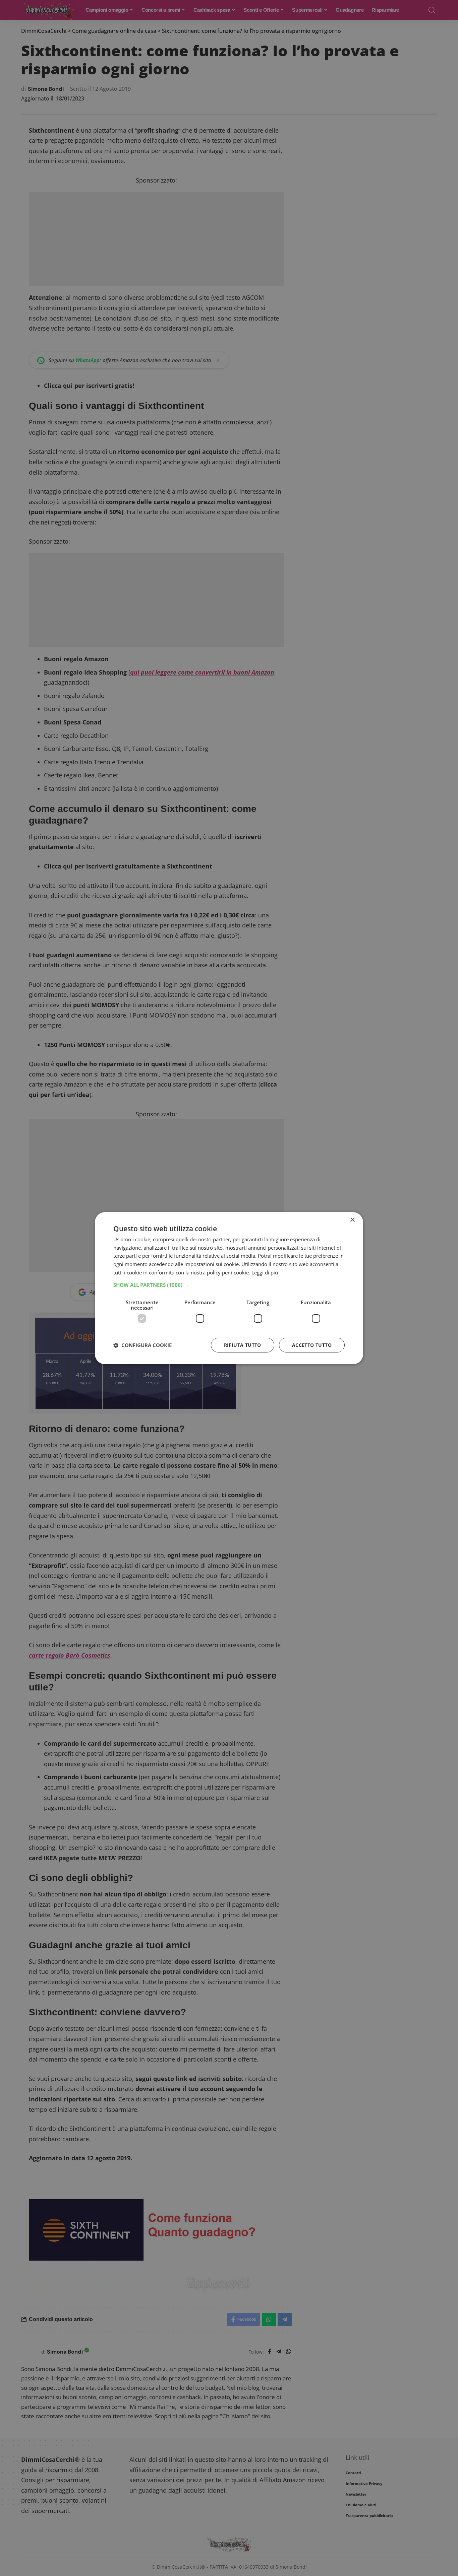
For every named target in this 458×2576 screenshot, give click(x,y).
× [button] (352, 1220)
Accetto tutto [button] (312, 1345)
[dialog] (229, 1288)
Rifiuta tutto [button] (243, 1345)
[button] (229, 1285)
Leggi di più (265, 1272)
